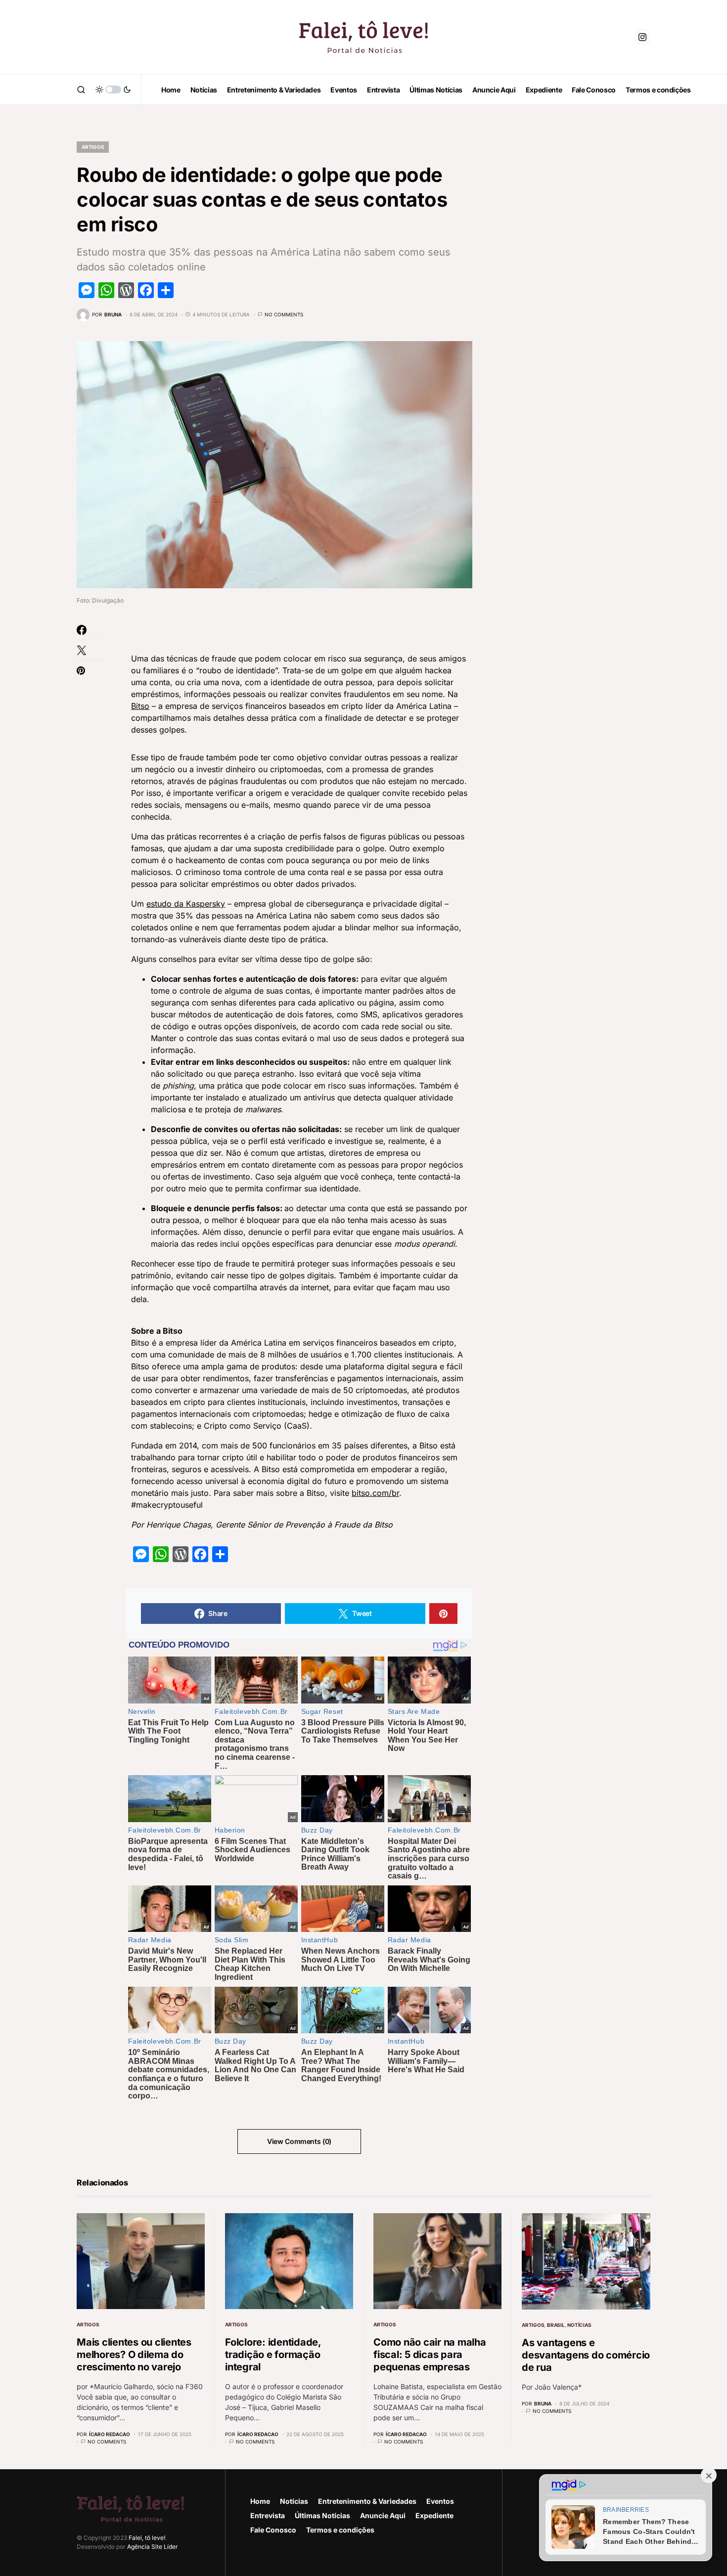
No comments (284, 314)
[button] (81, 89)
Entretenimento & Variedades (367, 2501)
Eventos (440, 2501)
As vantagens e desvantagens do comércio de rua (586, 2355)
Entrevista (268, 2515)
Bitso (140, 706)
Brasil (556, 2325)
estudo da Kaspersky (186, 904)
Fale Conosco (273, 2530)
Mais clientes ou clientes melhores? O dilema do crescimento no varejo (134, 2355)
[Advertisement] (576, 277)
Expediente (434, 2515)
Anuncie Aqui (383, 2515)
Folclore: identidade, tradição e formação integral (273, 2355)
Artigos (93, 147)
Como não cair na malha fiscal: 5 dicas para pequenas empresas (430, 2355)
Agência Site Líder (153, 2547)
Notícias (579, 2325)
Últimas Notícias (322, 2515)
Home (260, 2501)
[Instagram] (642, 37)
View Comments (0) (299, 2141)
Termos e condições (340, 2530)
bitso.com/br (375, 1493)
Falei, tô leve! (147, 2538)
